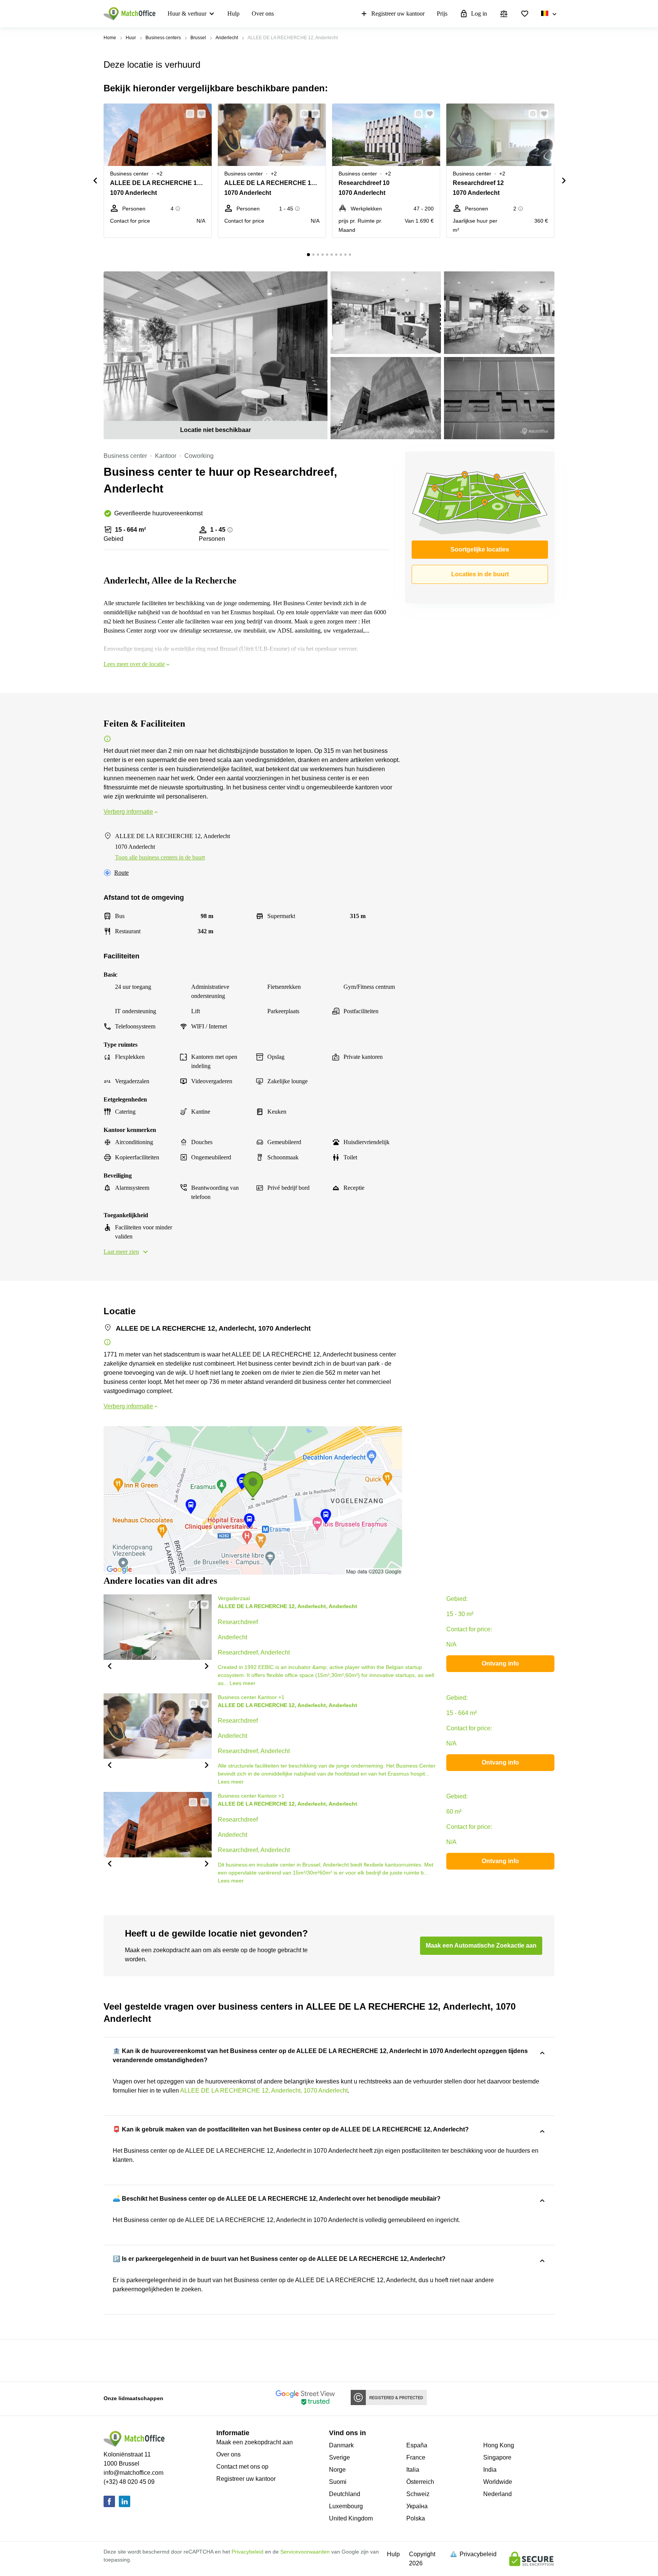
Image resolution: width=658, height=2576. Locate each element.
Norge (337, 2470)
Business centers (163, 38)
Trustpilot (115, 2360)
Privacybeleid (248, 2552)
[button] (188, 114)
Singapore (497, 2457)
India (490, 2470)
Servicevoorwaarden (305, 2552)
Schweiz (418, 2494)
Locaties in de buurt (480, 574)
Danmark (341, 2445)
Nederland (497, 2494)
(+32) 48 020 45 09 (129, 2482)
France (416, 2457)
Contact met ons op (242, 2467)
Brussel (198, 38)
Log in (479, 14)
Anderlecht (227, 38)
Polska (416, 2518)
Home (110, 38)
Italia (413, 2470)
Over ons (263, 14)
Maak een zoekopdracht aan (255, 2442)
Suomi (338, 2482)
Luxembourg (346, 2506)
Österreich (420, 2482)
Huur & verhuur (187, 14)
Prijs (442, 14)
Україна (417, 2506)
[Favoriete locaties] (525, 14)
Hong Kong (499, 2445)
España (417, 2445)
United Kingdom (351, 2518)
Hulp (233, 14)
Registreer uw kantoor (398, 14)
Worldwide (498, 2482)
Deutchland (345, 2494)
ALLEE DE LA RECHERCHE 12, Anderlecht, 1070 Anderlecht (264, 2091)
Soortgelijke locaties (480, 549)
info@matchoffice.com (133, 2473)
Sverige (339, 2457)
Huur (131, 38)
